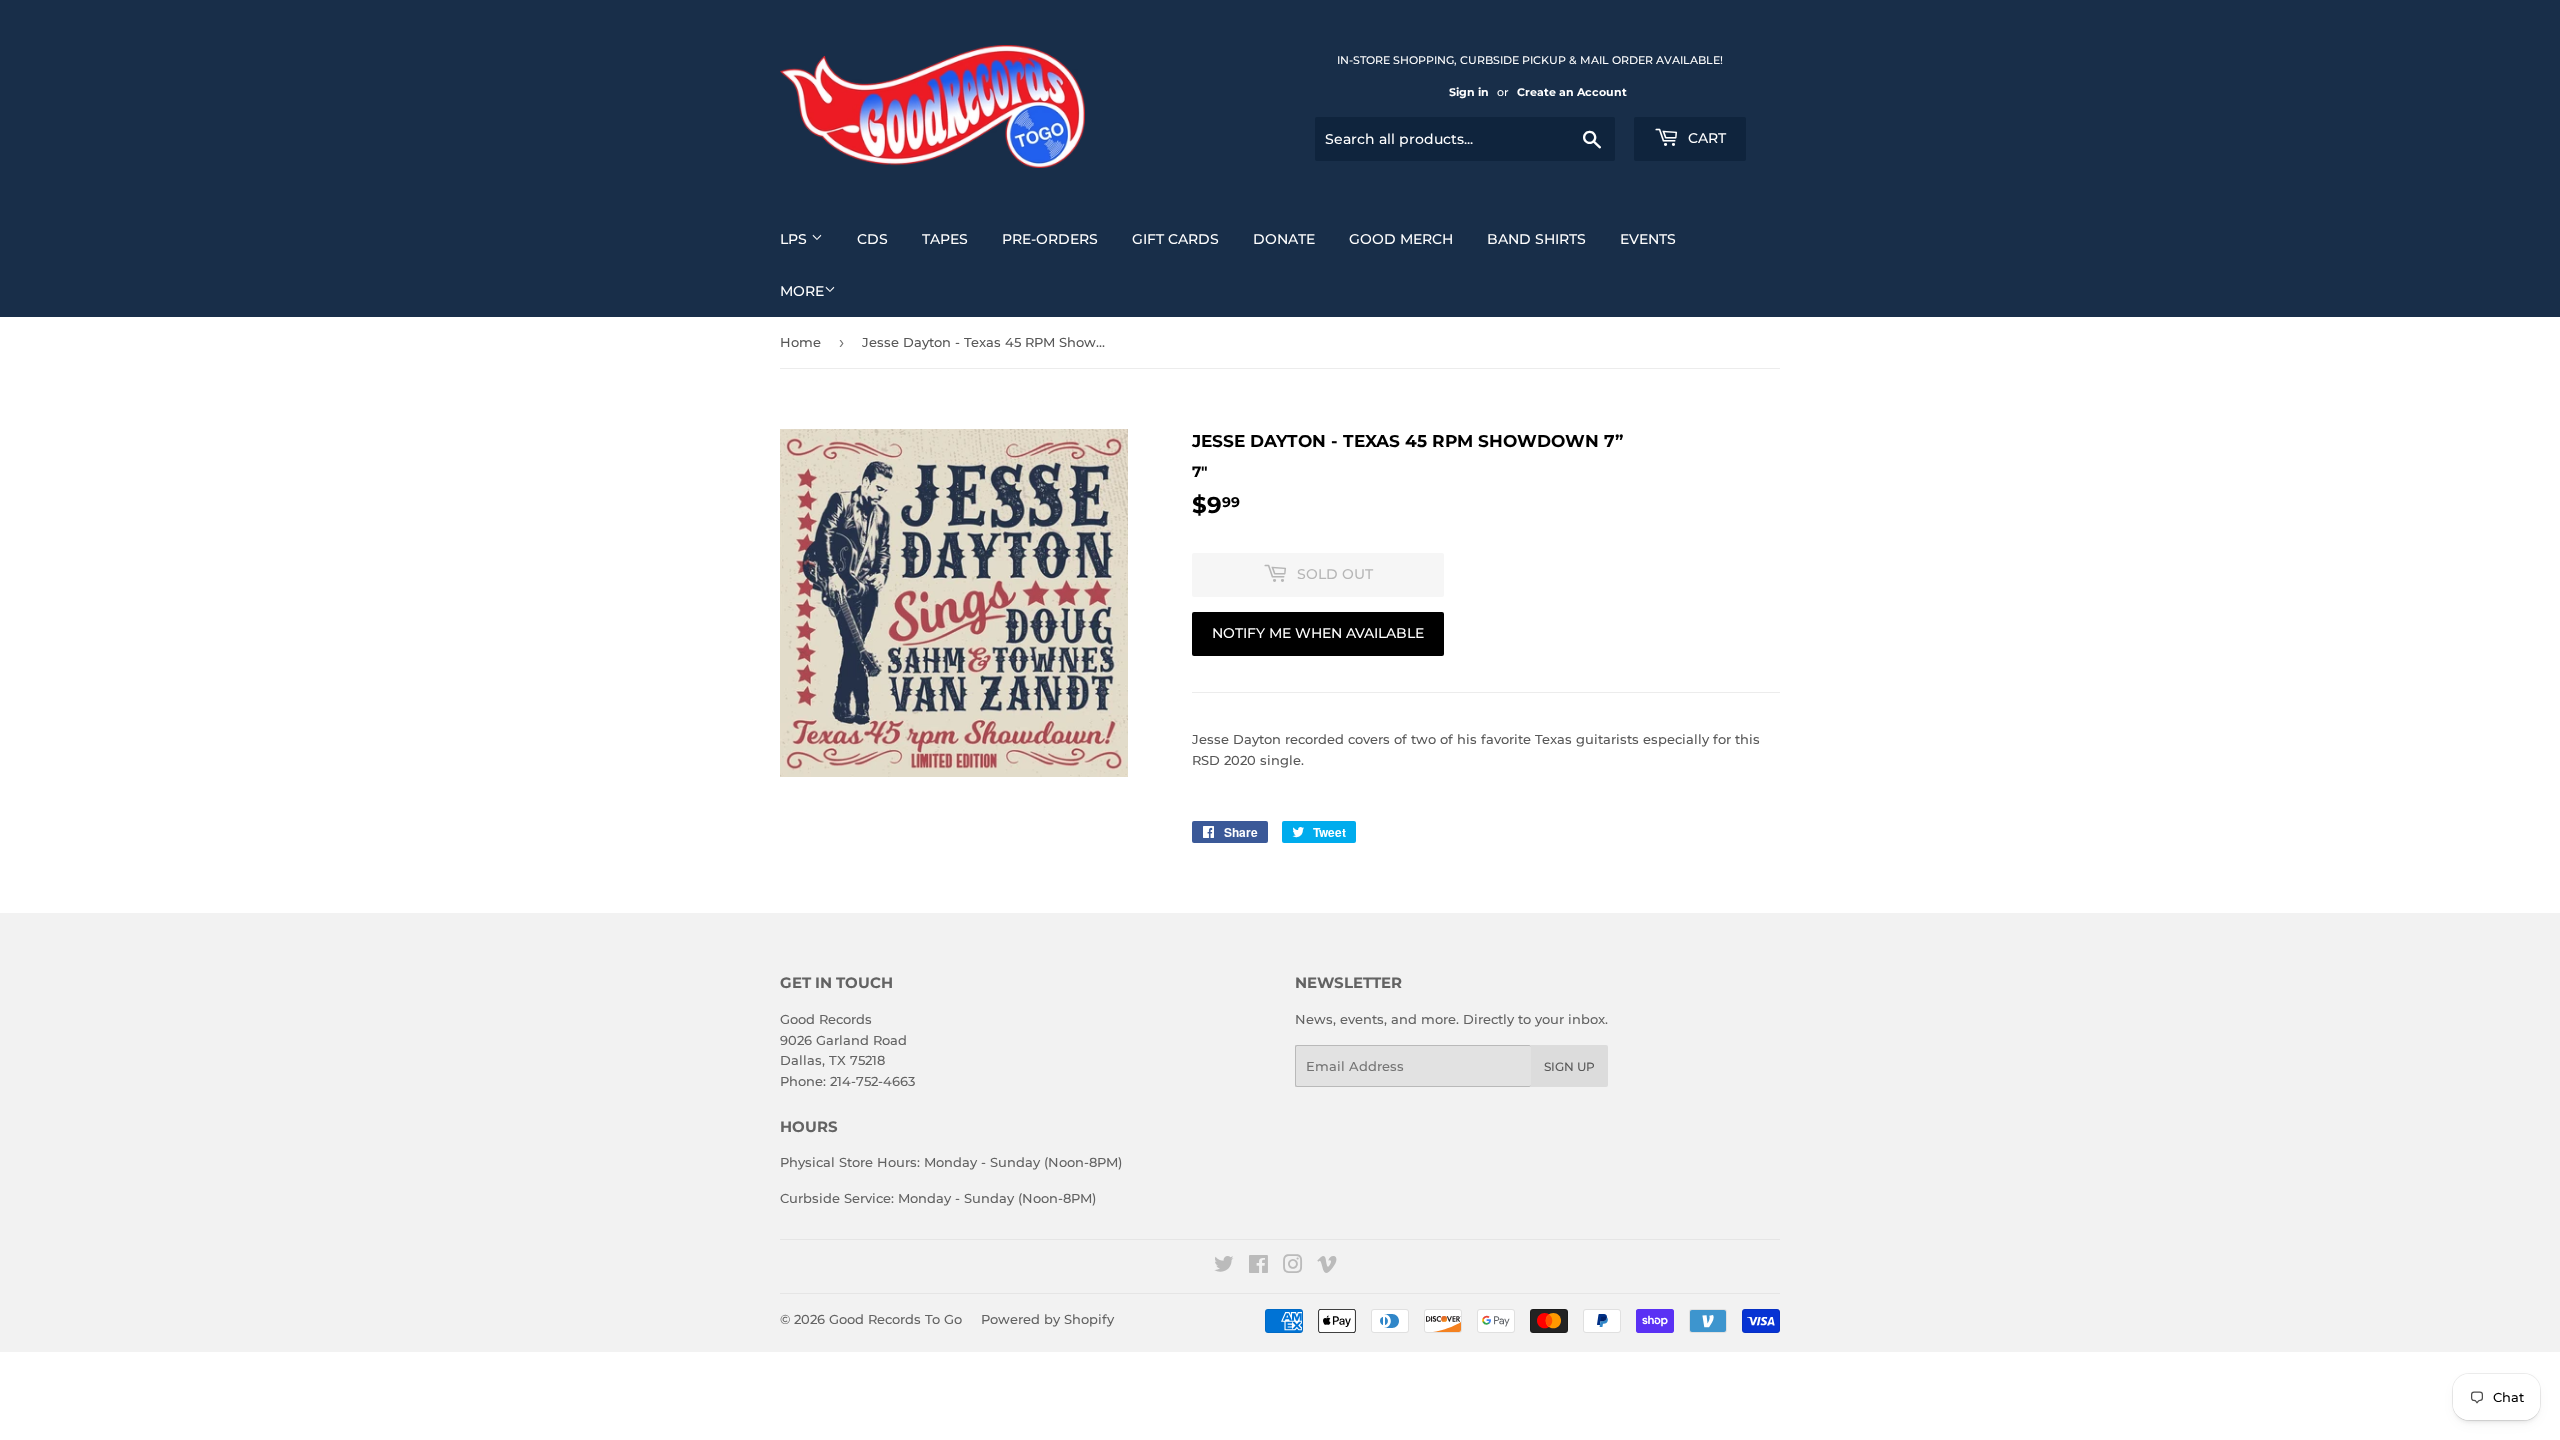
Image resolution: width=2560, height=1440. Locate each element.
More (802, 291)
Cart (1705, 138)
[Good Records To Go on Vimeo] (1327, 1267)
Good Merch (1401, 239)
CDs (872, 239)
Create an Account (1572, 92)
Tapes (945, 239)
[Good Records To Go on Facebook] (1258, 1267)
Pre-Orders (1050, 239)
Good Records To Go (895, 1319)
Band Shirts (1536, 239)
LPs (795, 239)
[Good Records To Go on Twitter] (1224, 1267)
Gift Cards (1175, 239)
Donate (1284, 239)
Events (1648, 239)
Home (800, 342)
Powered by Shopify (1047, 1319)
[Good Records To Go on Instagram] (1293, 1267)
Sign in (1469, 92)
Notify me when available (1318, 633)
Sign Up (1569, 1066)
